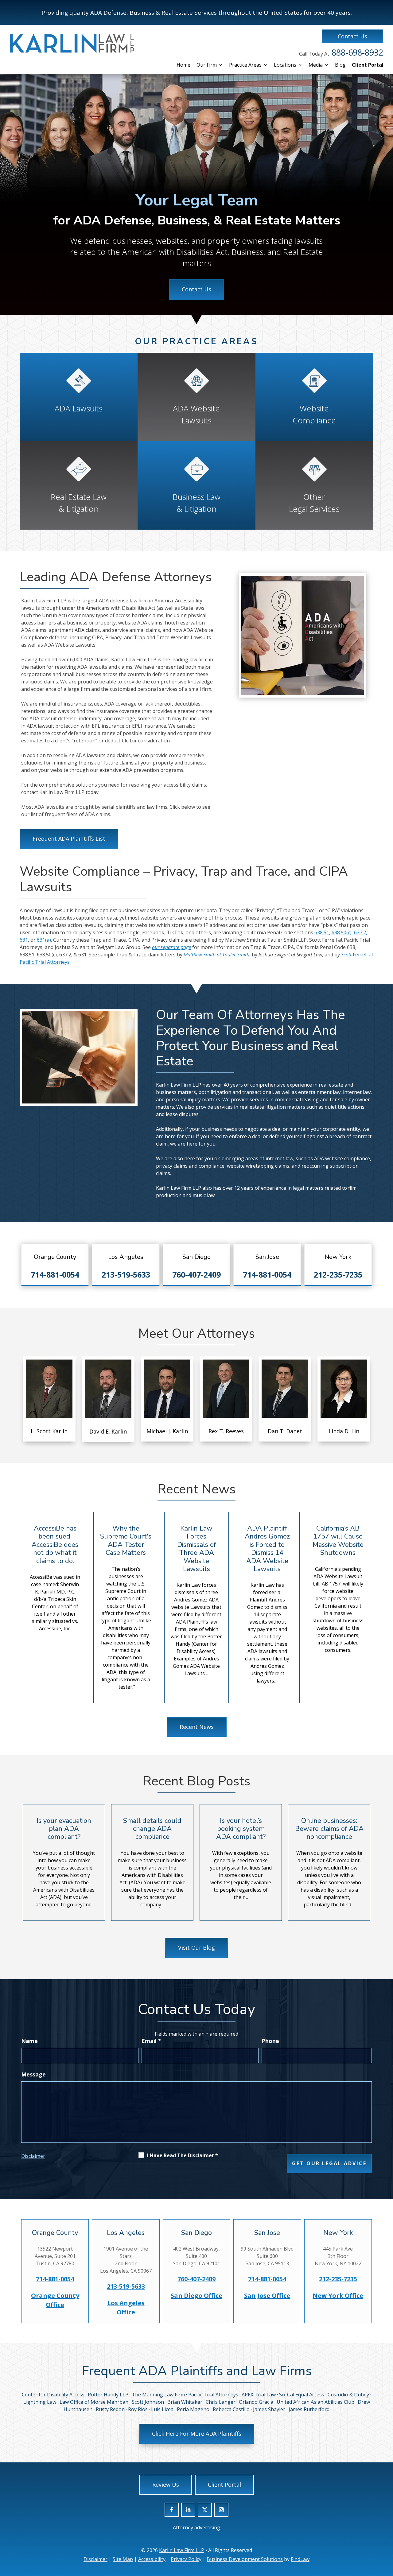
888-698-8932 (357, 52)
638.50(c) (342, 932)
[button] (387, 2539)
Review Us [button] (166, 2485)
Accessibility (152, 2559)
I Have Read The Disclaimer (183, 2155)
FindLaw (300, 2559)
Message (33, 2074)
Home (183, 65)
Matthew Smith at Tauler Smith (216, 955)
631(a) (44, 940)
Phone (270, 2041)
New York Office (338, 2296)
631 (24, 940)
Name (29, 2041)
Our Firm (207, 65)
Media (316, 65)
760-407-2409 (196, 1274)
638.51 (322, 932)
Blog (340, 65)
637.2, (361, 932)
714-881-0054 (55, 1274)
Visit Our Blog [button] (196, 1948)
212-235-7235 (338, 1274)
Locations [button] (285, 65)
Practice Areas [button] (245, 65)
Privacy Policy (186, 2559)
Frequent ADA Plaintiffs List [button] (69, 839)
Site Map (123, 2559)
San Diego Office (196, 2296)
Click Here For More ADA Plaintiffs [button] (197, 2434)
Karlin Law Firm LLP (182, 2550)
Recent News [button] (197, 1727)
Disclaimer (33, 2156)
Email (151, 2041)
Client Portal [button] (224, 2485)
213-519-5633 (126, 1274)
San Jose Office (267, 2296)
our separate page (171, 947)
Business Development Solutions (245, 2559)
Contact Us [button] (352, 36)
